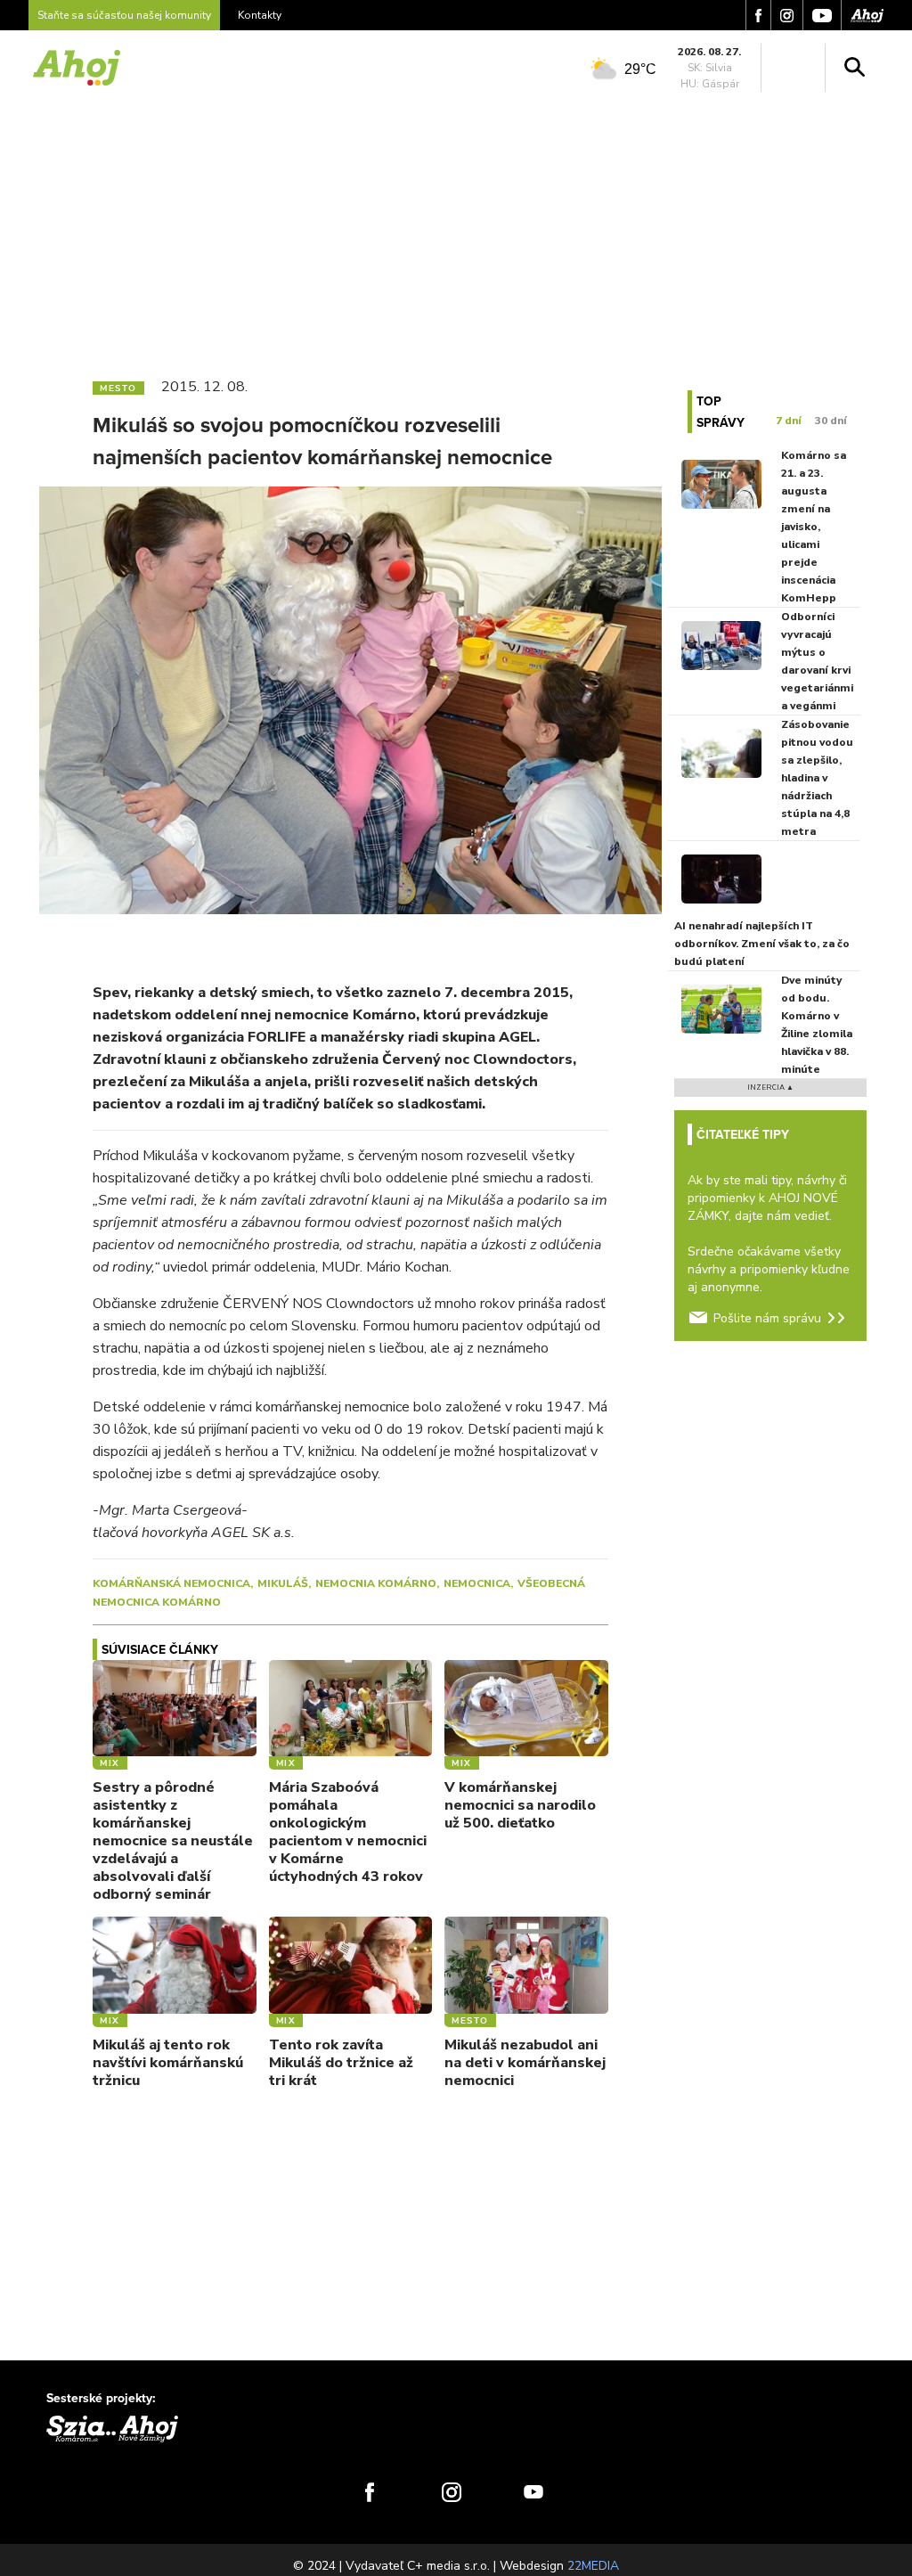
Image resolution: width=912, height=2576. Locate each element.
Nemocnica (477, 1583)
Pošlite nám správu (767, 1318)
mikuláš (283, 1583)
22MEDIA (593, 2566)
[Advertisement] (456, 230)
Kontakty (260, 15)
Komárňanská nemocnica (171, 1583)
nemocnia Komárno (376, 1583)
